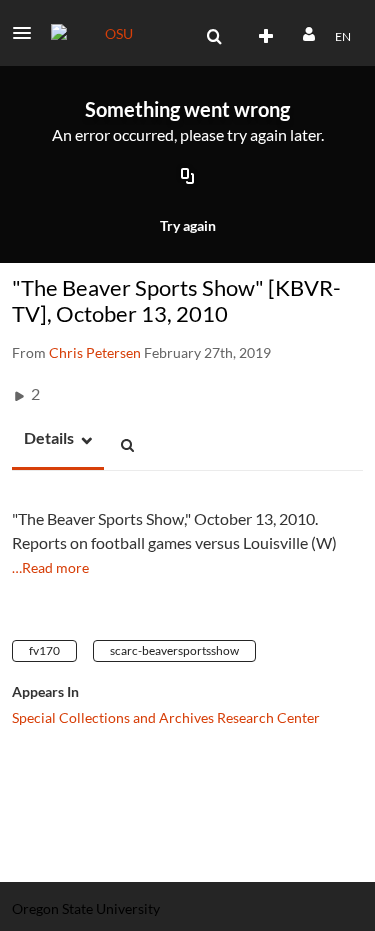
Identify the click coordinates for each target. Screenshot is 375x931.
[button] (28, 33)
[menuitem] (214, 37)
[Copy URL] (188, 178)
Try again (188, 225)
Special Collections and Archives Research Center (166, 717)
